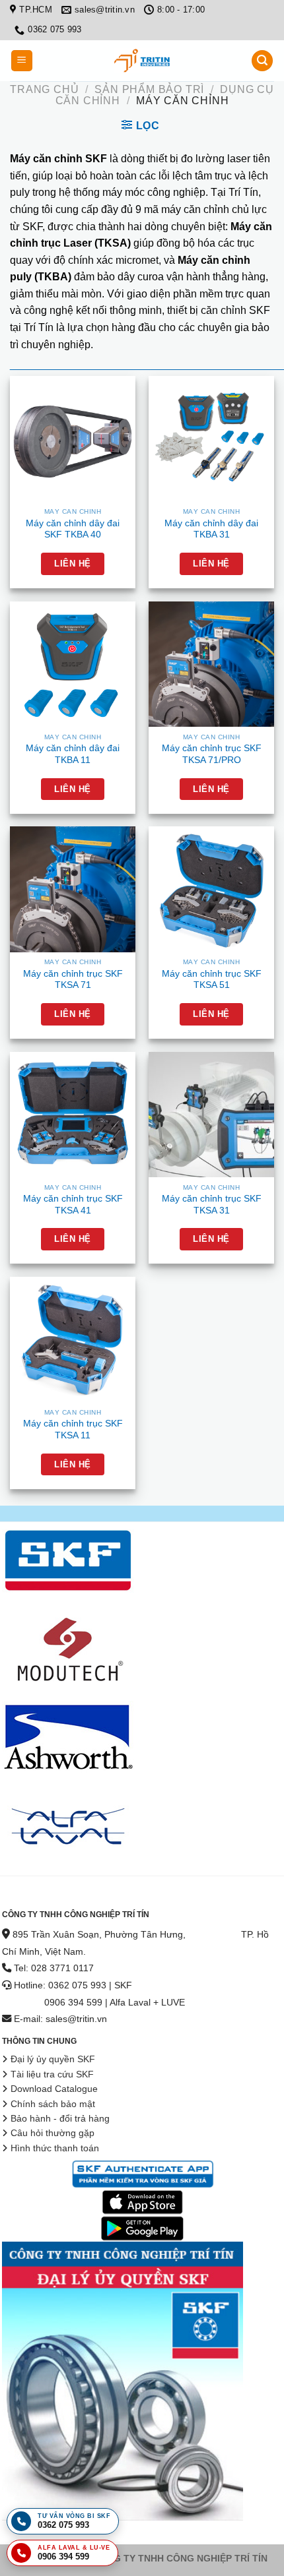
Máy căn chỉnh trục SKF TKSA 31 (212, 1205)
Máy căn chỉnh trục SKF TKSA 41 (73, 1205)
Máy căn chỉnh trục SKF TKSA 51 (212, 980)
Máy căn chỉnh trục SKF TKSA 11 (73, 1429)
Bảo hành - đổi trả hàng (60, 2119)
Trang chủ (44, 89)
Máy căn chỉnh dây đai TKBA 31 (211, 529)
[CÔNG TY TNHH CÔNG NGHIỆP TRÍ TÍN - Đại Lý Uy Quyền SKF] (142, 61)
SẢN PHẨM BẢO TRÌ (149, 89)
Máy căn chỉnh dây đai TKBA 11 (73, 754)
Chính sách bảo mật (53, 2104)
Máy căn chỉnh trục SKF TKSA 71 (73, 980)
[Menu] (22, 61)
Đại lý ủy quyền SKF (53, 2059)
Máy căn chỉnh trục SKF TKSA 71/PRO (212, 754)
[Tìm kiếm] (262, 61)
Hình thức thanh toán (55, 2148)
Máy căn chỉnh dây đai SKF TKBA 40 (73, 529)
